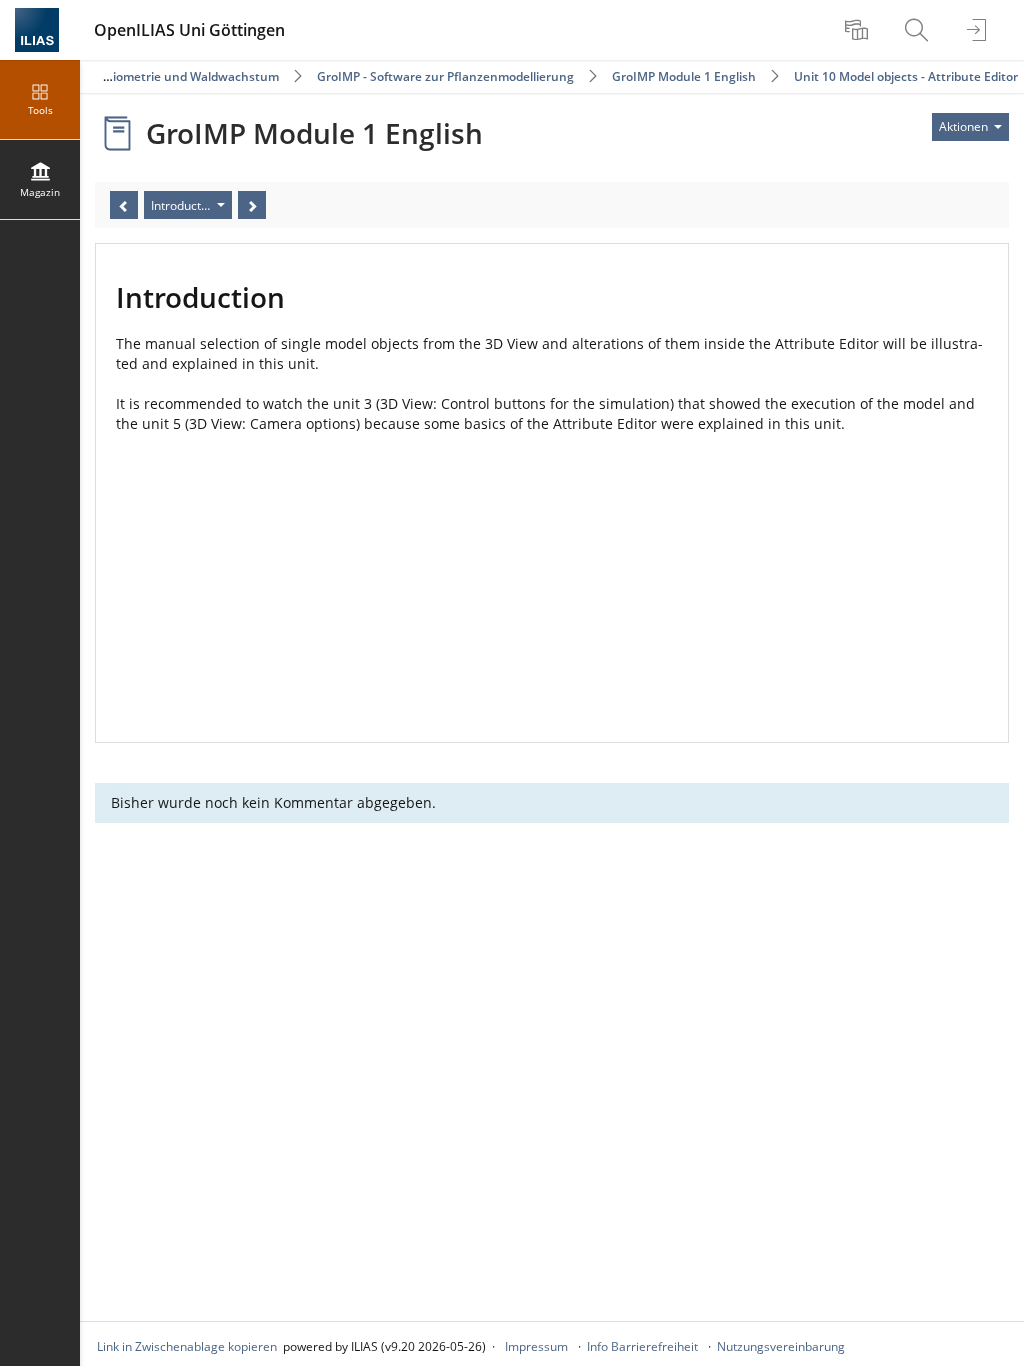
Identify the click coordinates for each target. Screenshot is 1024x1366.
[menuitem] (859, 30)
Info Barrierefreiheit (642, 1346)
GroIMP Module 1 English (684, 76)
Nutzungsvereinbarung (781, 1346)
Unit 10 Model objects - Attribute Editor (906, 76)
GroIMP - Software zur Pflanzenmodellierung (445, 76)
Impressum (536, 1346)
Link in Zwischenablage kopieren (187, 1346)
